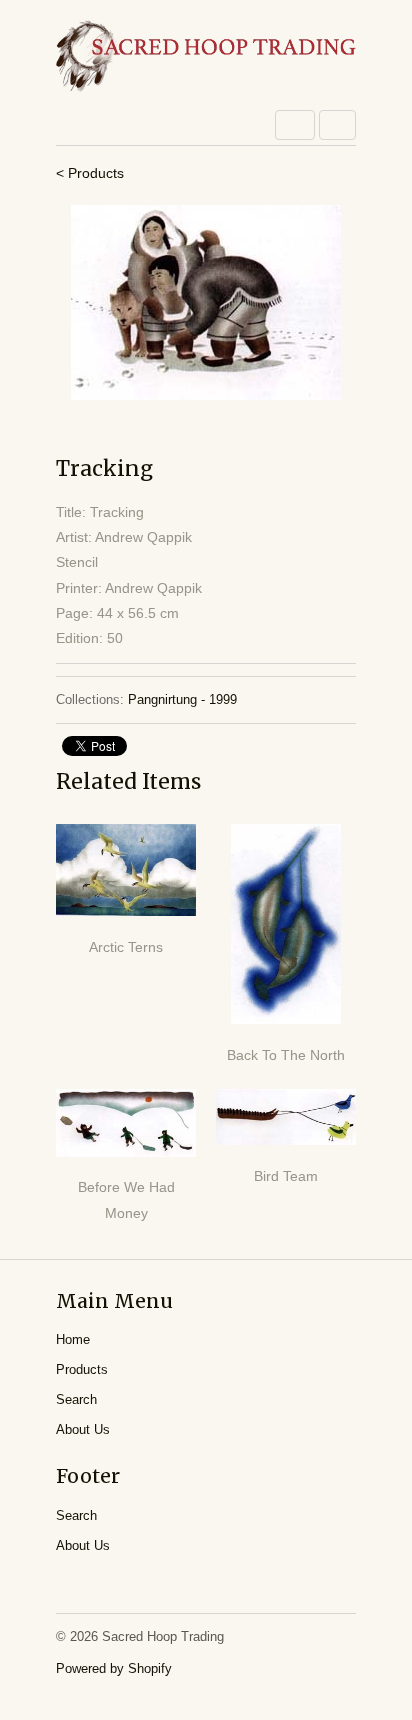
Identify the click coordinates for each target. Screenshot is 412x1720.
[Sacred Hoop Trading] (206, 57)
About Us (83, 1429)
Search (76, 1399)
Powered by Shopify (114, 1668)
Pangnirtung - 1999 (182, 699)
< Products (90, 173)
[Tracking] (206, 302)
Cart (337, 125)
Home (73, 1339)
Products (82, 1369)
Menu (295, 125)
